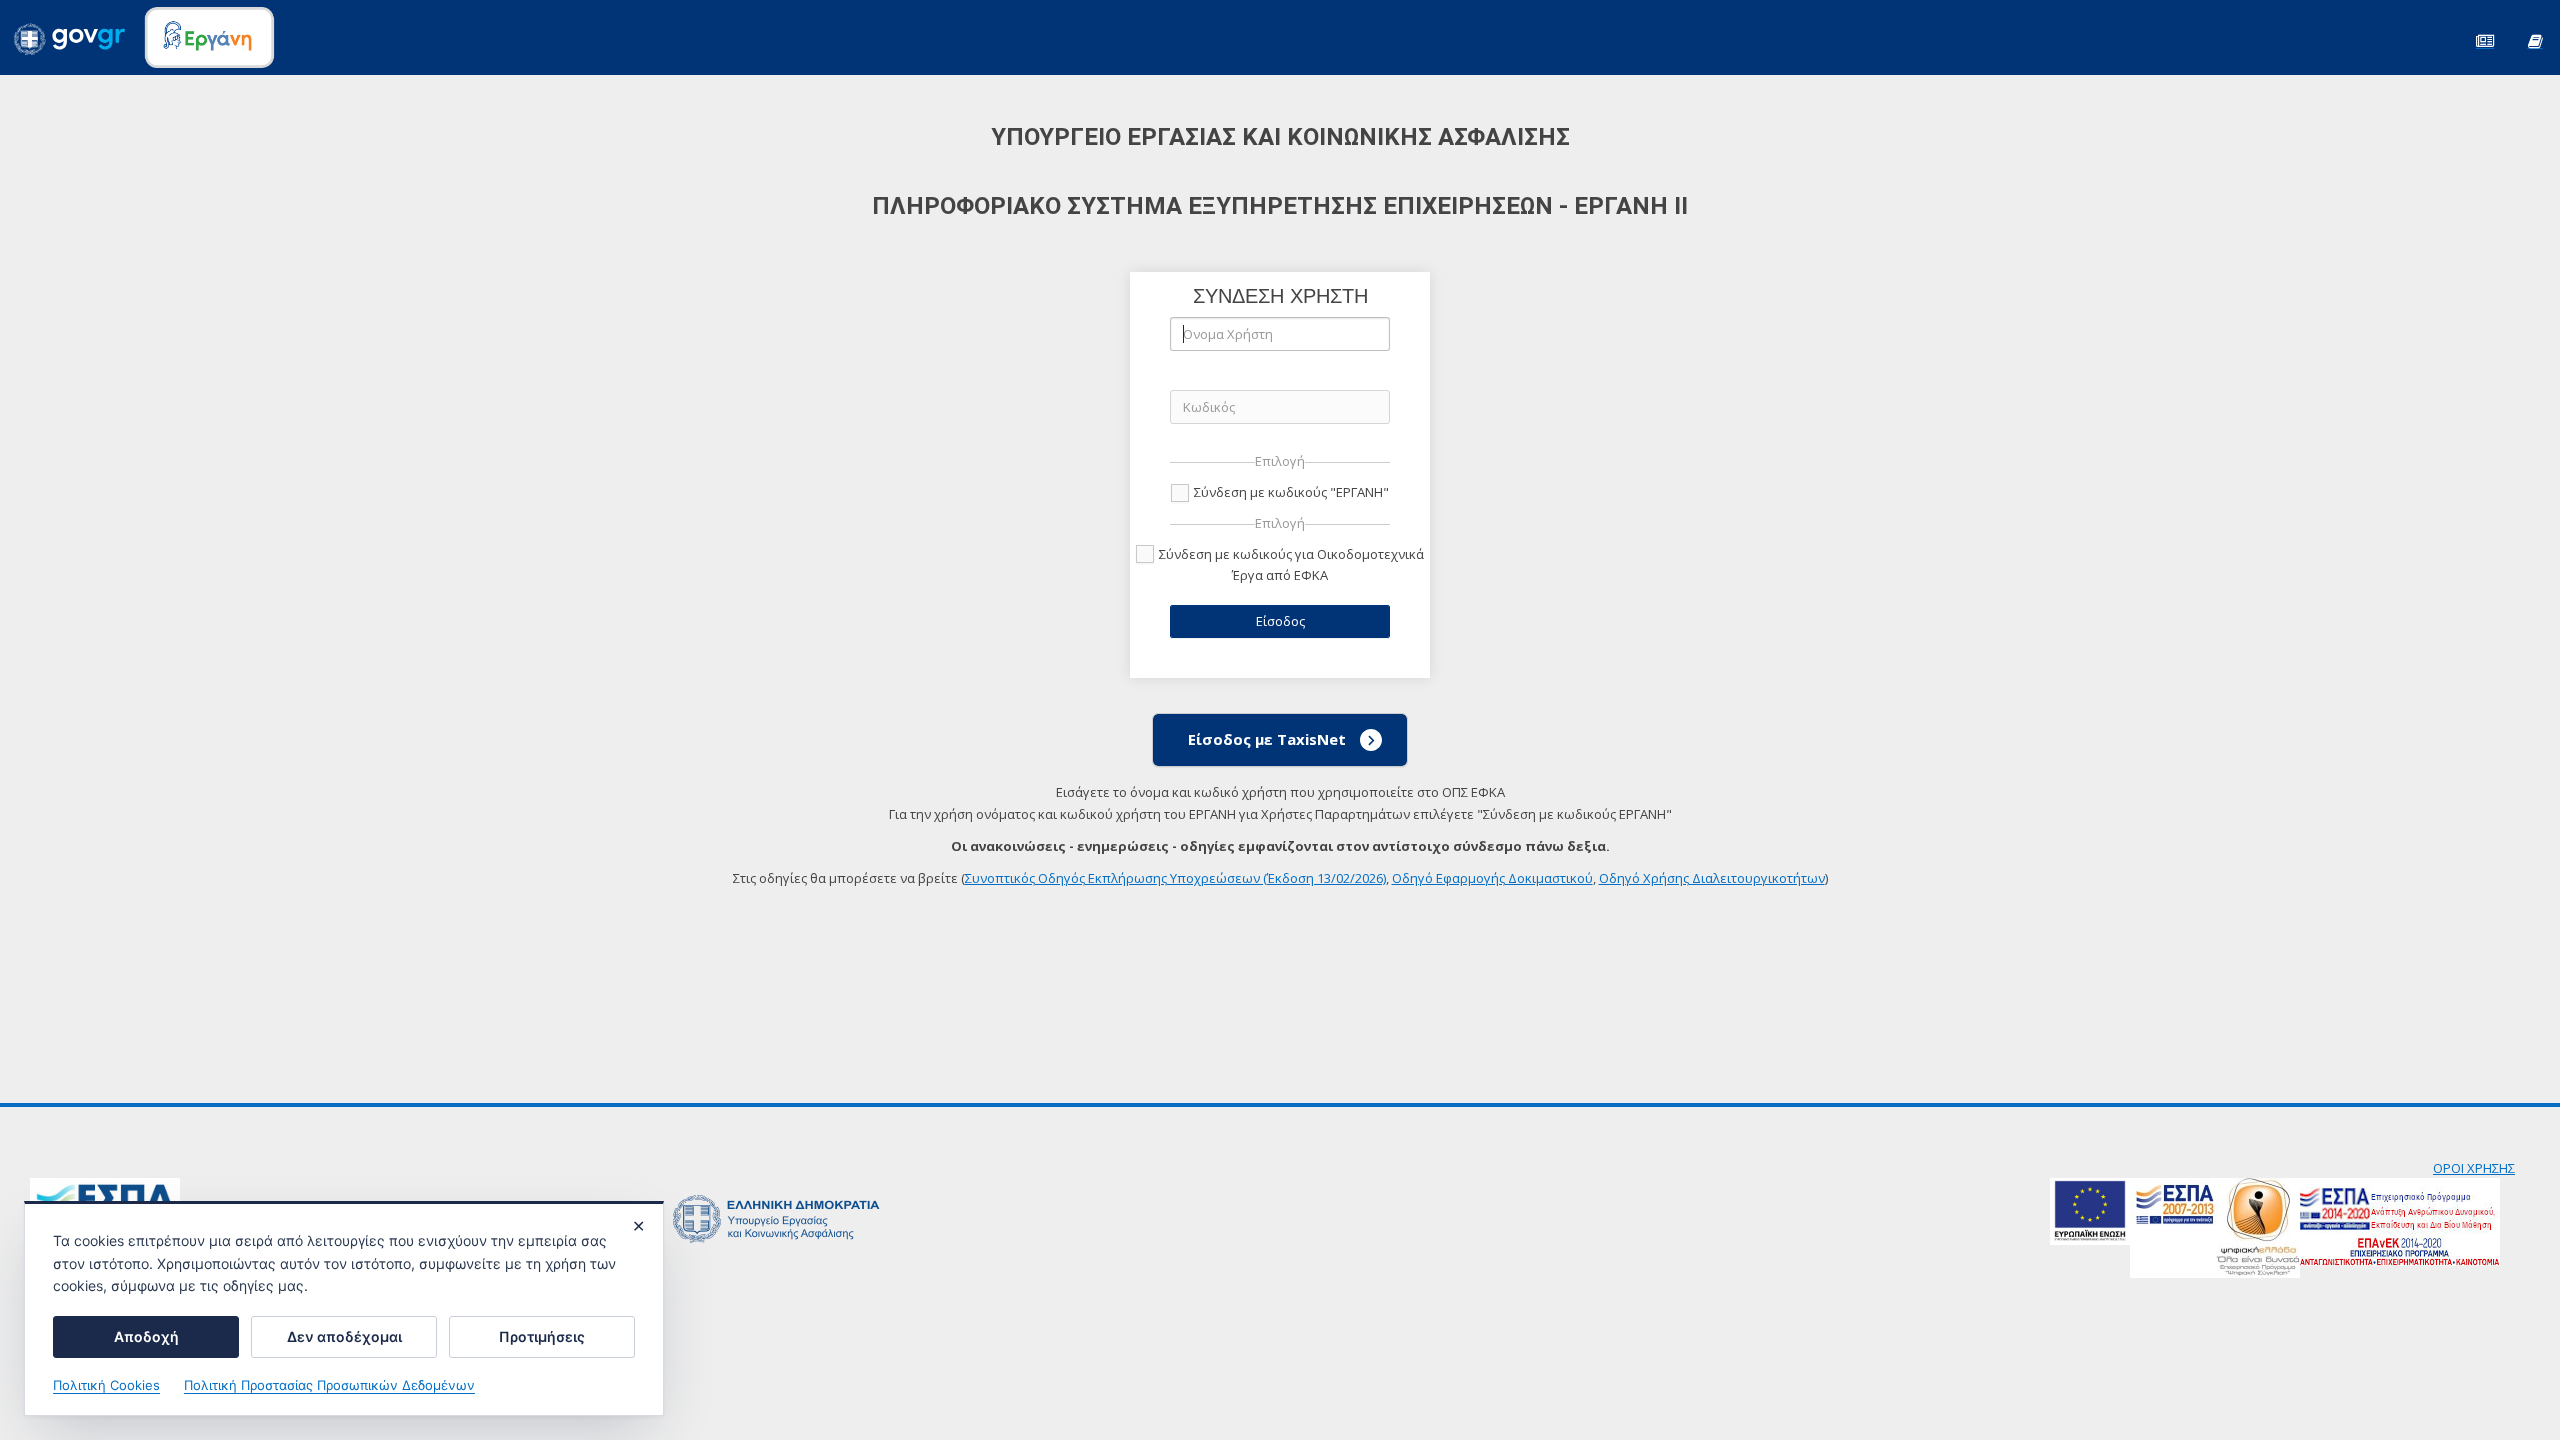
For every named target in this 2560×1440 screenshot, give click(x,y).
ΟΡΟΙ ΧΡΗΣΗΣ (2474, 1168)
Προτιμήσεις (542, 1336)
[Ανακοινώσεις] (2485, 39)
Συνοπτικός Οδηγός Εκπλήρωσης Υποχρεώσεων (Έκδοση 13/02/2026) (1175, 878)
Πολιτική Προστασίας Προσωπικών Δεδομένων (329, 1385)
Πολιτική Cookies (106, 1385)
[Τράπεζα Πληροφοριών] (2535, 39)
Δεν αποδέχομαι (344, 1336)
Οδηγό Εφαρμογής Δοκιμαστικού (1492, 878)
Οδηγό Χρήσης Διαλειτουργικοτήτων (1712, 878)
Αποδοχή (146, 1336)
